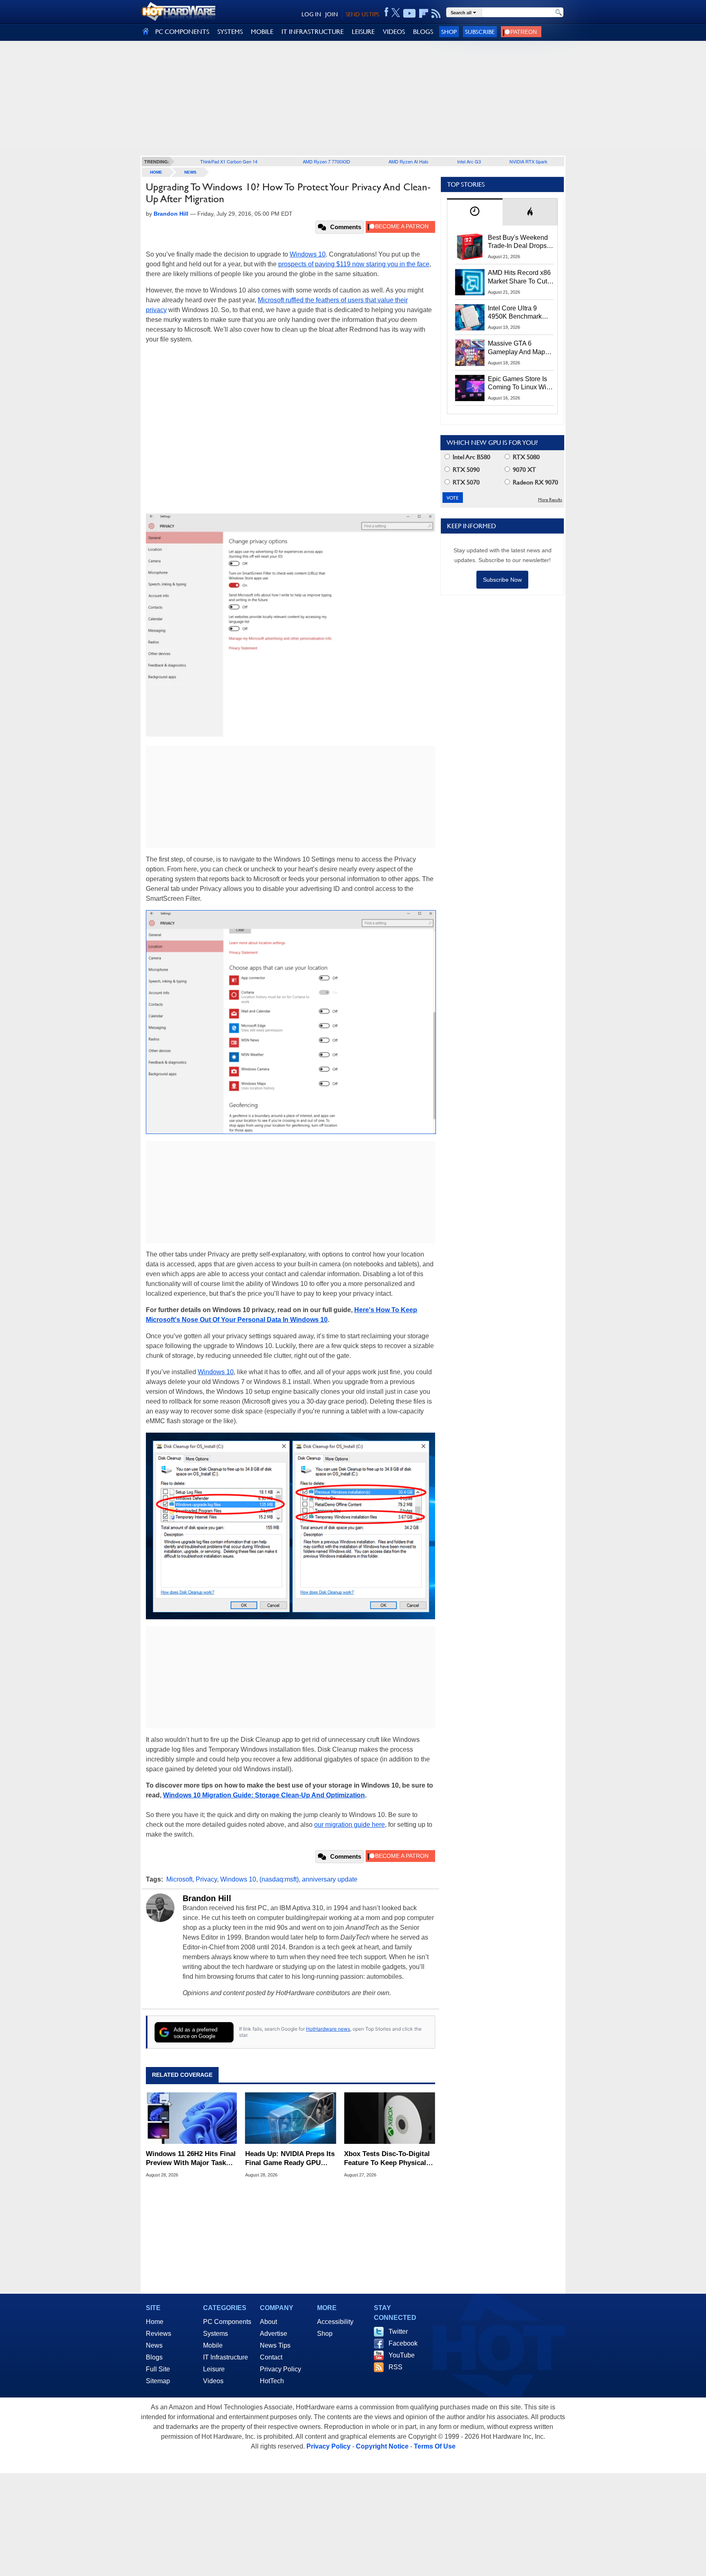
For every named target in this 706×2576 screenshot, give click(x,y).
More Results (550, 500)
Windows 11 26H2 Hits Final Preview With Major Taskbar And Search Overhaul (191, 2159)
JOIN (332, 14)
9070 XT (524, 470)
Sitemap (158, 2381)
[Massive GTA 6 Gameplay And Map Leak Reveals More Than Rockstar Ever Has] (470, 353)
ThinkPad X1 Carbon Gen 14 (229, 161)
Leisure (214, 2369)
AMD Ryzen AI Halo (408, 161)
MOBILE (262, 32)
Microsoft (179, 1879)
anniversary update (330, 1879)
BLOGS (423, 32)
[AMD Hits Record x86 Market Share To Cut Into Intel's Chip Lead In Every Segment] (470, 282)
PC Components (227, 2322)
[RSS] (436, 13)
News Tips (275, 2345)
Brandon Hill (207, 1898)
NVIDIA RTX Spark (528, 161)
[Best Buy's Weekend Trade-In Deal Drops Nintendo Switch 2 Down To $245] (470, 247)
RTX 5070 (465, 482)
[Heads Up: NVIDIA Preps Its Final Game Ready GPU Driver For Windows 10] (291, 2118)
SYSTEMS (230, 32)
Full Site (158, 2369)
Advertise (274, 2334)
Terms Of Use (435, 2446)
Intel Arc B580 (471, 457)
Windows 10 (308, 254)
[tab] (475, 212)
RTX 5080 (525, 457)
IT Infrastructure (226, 2357)
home (156, 172)
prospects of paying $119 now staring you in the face (354, 264)
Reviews (159, 2334)
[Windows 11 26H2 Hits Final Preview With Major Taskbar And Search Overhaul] (191, 2118)
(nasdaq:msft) (279, 1879)
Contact (271, 2357)
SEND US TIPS (362, 14)
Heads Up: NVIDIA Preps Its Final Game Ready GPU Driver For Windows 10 (290, 2159)
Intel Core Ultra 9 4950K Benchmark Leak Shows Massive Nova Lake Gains (519, 313)
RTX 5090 (465, 470)
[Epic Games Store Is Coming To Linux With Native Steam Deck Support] (470, 388)
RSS (395, 2367)
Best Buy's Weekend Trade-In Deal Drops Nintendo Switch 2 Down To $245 (518, 242)
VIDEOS (394, 32)
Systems (216, 2334)
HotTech (272, 2381)
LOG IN (311, 14)
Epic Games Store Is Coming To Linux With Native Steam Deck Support (520, 384)
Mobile (213, 2345)
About (268, 2322)
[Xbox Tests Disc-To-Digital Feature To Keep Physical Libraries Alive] (390, 2118)
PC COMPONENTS (182, 32)
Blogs (154, 2357)
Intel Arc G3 (469, 161)
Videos (213, 2381)
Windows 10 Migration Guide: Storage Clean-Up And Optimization (264, 1795)
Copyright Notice (382, 2446)
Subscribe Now (502, 580)
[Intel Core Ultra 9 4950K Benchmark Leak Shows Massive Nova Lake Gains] (470, 317)
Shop (449, 32)
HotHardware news (328, 2029)
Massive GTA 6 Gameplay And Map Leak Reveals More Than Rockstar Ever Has (517, 348)
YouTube (402, 2355)
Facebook (403, 2343)
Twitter (398, 2332)
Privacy (206, 1879)
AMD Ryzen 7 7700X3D (326, 161)
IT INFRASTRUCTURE (313, 32)
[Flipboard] (424, 13)
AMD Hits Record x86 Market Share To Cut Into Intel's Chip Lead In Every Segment (519, 277)
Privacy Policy (280, 2369)
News (190, 172)
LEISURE (363, 32)
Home (155, 2322)
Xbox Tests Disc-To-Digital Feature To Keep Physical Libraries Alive (387, 2159)
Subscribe (480, 32)
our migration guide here (350, 1825)
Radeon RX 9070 (535, 482)
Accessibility (335, 2322)
